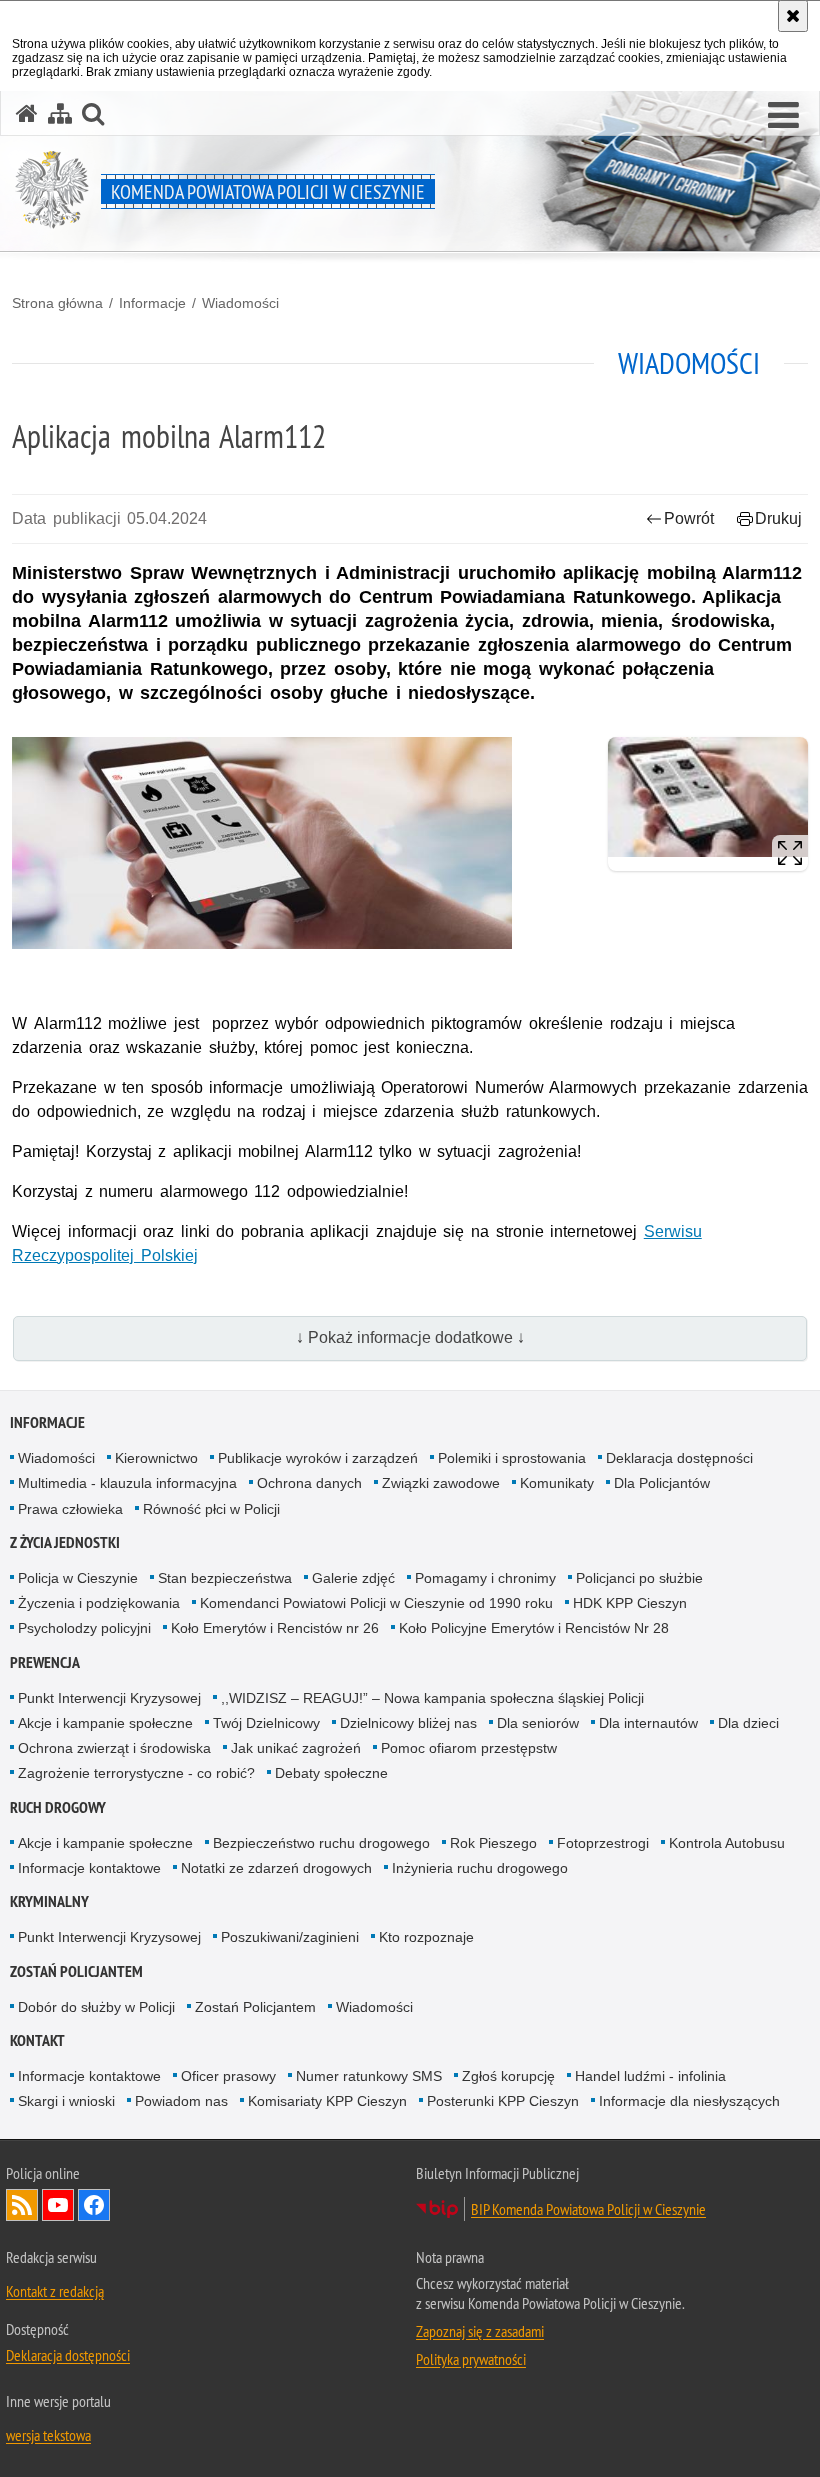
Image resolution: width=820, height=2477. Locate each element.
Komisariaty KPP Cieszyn (327, 2101)
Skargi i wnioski (66, 2101)
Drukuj (778, 518)
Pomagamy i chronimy (485, 1578)
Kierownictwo (156, 1458)
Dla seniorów (538, 1723)
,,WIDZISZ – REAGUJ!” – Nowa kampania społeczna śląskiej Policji (432, 1698)
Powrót (689, 518)
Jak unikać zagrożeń (296, 1748)
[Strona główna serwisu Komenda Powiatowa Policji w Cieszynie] (27, 113)
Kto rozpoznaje (426, 1937)
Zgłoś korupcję (508, 2076)
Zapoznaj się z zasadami (480, 2331)
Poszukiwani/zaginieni (290, 1937)
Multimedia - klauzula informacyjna (127, 1483)
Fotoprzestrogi (603, 1843)
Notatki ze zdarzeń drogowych (276, 1868)
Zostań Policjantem (76, 1971)
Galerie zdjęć (353, 1578)
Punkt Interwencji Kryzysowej (109, 1698)
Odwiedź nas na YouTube (58, 2205)
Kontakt (37, 2040)
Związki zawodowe (441, 1483)
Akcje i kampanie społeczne (105, 1723)
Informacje (152, 303)
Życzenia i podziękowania (99, 1603)
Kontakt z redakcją (55, 2291)
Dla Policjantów (662, 1483)
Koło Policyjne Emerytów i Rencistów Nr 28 (534, 1628)
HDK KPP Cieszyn (630, 1603)
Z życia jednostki (65, 1542)
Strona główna (57, 303)
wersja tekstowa (48, 2435)
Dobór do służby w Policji (96, 2007)
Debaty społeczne (331, 1773)
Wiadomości (240, 303)
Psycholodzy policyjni (84, 1628)
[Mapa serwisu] (60, 113)
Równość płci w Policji (211, 1509)
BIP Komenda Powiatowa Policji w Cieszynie (588, 2209)
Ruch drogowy (58, 1807)
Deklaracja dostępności (679, 1458)
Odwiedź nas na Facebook (94, 2205)
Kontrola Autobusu (727, 1843)
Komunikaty (557, 1483)
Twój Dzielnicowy (266, 1723)
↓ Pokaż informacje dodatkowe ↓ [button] (410, 1337)
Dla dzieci (748, 1723)
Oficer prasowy (228, 2076)
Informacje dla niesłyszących (689, 2101)
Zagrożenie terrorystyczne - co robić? (136, 1773)
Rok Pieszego (493, 1843)
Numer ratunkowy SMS (369, 2076)
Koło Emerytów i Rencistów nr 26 (275, 1628)
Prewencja (45, 1662)
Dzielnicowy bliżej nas (408, 1723)
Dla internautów (648, 1723)
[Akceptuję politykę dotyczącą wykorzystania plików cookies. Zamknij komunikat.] (793, 16)
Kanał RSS (22, 2205)
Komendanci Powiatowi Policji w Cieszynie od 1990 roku (376, 1603)
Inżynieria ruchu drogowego (480, 1868)
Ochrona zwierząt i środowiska (114, 1748)
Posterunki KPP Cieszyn (503, 2101)
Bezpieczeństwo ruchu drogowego (321, 1843)
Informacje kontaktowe (89, 1868)
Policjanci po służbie (639, 1578)
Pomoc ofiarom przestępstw (469, 1748)
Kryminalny (49, 1901)
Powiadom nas (181, 2101)
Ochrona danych (309, 1483)
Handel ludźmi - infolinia (650, 2076)
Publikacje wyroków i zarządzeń (318, 1458)
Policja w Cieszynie (78, 1578)
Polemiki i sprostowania (512, 1458)
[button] (783, 116)
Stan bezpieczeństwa (225, 1578)
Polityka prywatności (471, 2359)
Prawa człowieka (70, 1509)
